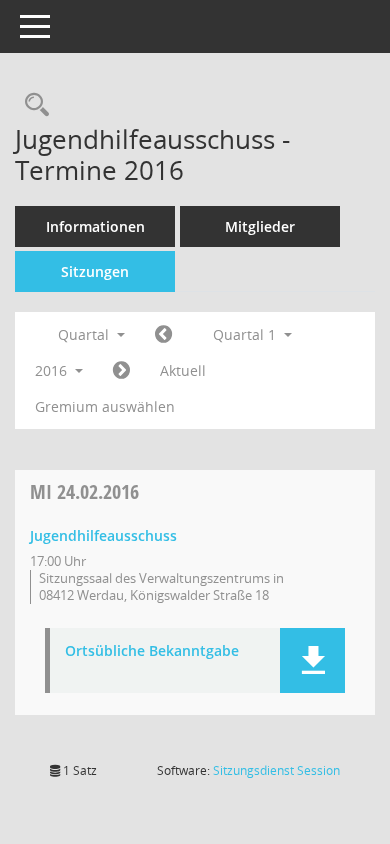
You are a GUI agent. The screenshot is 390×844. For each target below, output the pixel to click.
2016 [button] (53, 370)
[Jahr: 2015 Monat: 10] (163, 335)
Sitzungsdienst (276, 770)
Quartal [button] (85, 334)
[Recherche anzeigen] (32, 105)
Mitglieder (260, 226)
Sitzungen (95, 271)
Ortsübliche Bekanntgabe (152, 651)
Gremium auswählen (105, 406)
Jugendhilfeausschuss (103, 535)
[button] (312, 660)
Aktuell (183, 370)
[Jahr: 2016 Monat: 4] (121, 371)
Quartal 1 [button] (246, 334)
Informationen (95, 226)
